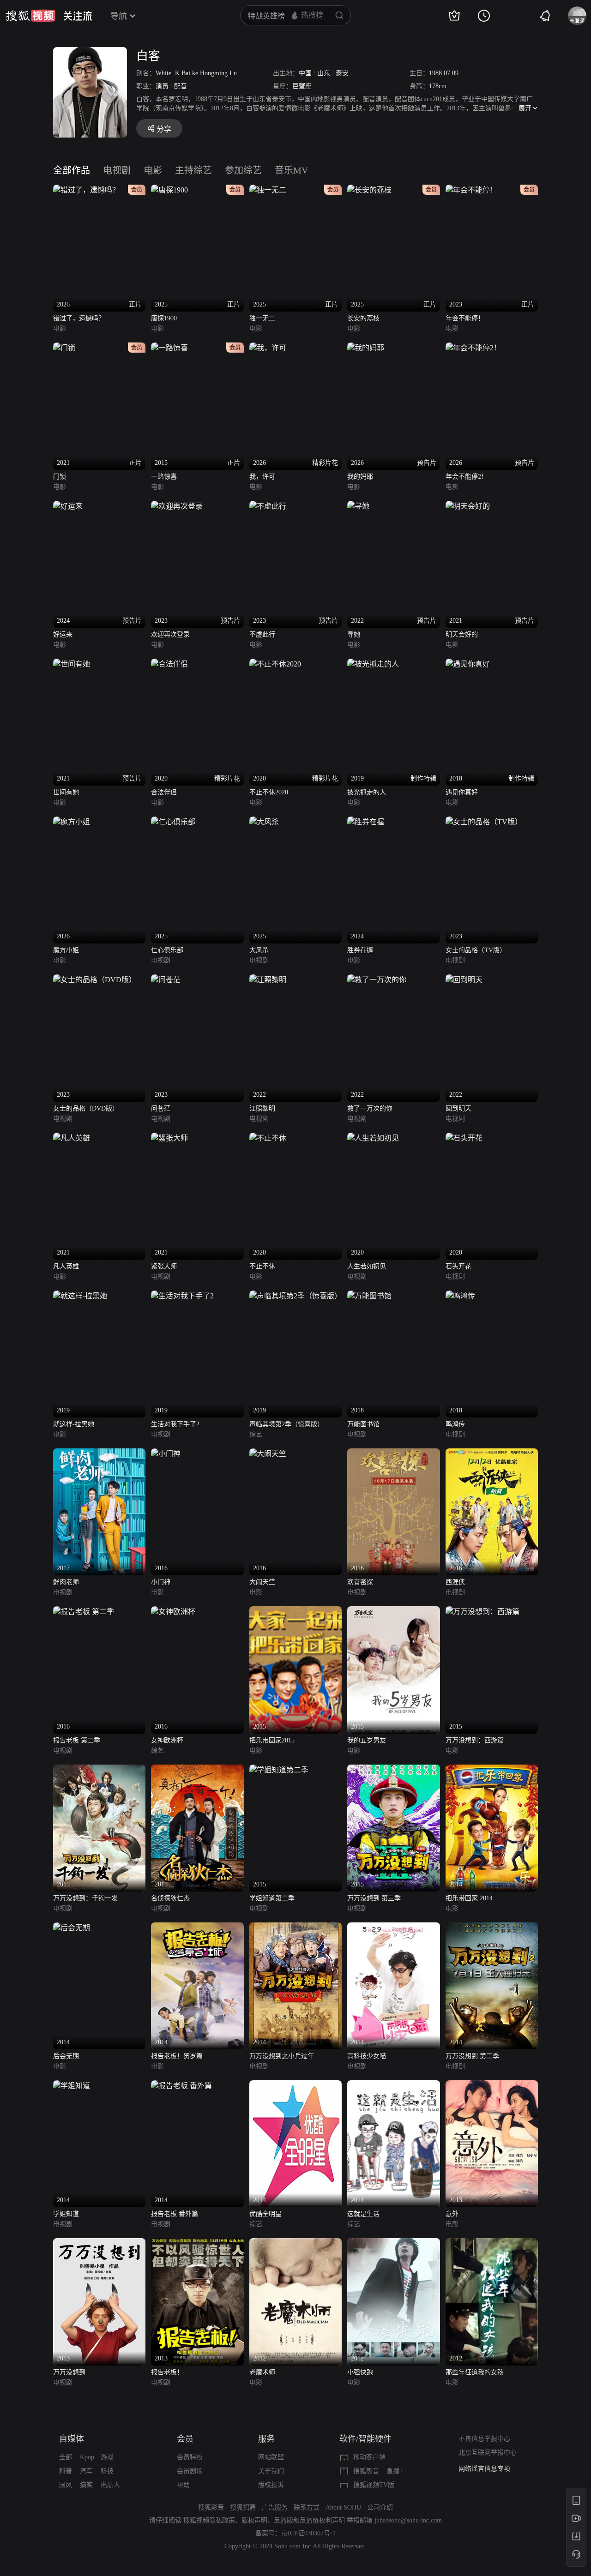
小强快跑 (360, 2372)
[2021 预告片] (468, 506)
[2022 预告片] (358, 506)
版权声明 (254, 2520)
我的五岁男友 (367, 1740)
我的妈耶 (360, 477)
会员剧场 (190, 2471)
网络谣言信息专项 (484, 2469)
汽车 (86, 2471)
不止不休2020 (269, 792)
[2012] (295, 2243)
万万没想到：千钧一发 (85, 1898)
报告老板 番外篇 (175, 2214)
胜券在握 (360, 950)
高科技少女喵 (367, 2056)
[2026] (72, 822)
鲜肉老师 (66, 1582)
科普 (66, 2471)
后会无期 (66, 2056)
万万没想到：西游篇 (475, 1740)
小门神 (161, 1582)
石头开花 (458, 1266)
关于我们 (271, 2471)
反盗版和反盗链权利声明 (309, 2520)
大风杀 (259, 950)
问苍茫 (161, 1108)
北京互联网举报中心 (488, 2453)
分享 (164, 129)
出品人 (110, 2485)
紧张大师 (164, 1266)
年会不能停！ (465, 318)
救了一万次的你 (370, 1108)
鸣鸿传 (455, 1424)
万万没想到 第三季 (374, 1898)
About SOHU (343, 2507)
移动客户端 (369, 2457)
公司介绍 (380, 2507)
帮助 (183, 2485)
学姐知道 (66, 2214)
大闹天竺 (262, 1582)
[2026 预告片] (366, 348)
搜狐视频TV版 (374, 2485)
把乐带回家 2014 (469, 1898)
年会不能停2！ (467, 477)
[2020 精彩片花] (169, 664)
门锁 (60, 477)
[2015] (295, 1612)
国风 (66, 2485)
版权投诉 (271, 2485)
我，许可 (262, 477)
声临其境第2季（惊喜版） (286, 1424)
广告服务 (275, 2507)
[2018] (369, 1296)
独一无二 (262, 318)
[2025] (173, 822)
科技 (107, 2471)
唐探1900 (164, 318)
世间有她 (66, 792)
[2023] (484, 822)
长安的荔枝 (363, 318)
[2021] (72, 1138)
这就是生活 (363, 2214)
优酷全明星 (265, 2214)
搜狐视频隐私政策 (209, 2520)
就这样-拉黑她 (74, 1424)
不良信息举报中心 (484, 2439)
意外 (452, 2214)
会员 (185, 2439)
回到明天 (458, 1108)
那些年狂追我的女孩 (475, 2372)
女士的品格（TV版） (476, 950)
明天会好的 (462, 634)
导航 (119, 16)
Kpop (87, 2457)
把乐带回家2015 (272, 1740)
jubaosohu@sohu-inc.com (408, 2520)
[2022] (268, 980)
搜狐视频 (30, 16)
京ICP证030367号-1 (308, 2533)
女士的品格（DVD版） (86, 1108)
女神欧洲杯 (167, 1740)
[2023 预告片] (177, 506)
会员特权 (190, 2457)
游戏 (107, 2457)
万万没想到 (69, 2372)
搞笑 (86, 2485)
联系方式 (307, 2507)
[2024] (366, 822)
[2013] (492, 2086)
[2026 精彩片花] (268, 348)
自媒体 (72, 2439)
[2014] (492, 1770)
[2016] (166, 1454)
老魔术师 (262, 2372)
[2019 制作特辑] (373, 664)
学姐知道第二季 (272, 1898)
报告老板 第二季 (77, 1740)
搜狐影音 (366, 2471)
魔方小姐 (66, 950)
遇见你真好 (462, 792)
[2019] (80, 1296)
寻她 (354, 634)
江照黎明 (262, 1108)
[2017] (99, 1454)
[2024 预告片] (68, 506)
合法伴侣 (164, 792)
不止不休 (262, 1266)
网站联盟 (271, 2457)
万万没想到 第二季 (472, 2056)
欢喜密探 (360, 1582)
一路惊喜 (164, 477)
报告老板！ (167, 2372)
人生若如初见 (367, 1266)
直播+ (395, 2471)
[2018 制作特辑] (468, 664)
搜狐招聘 (243, 2507)
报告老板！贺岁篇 (177, 2056)
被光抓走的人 (367, 792)
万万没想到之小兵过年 (282, 2056)
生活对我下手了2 (175, 1424)
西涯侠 (455, 1582)
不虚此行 (262, 634)
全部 (66, 2457)
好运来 (63, 634)
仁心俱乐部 (167, 950)
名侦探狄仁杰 (170, 1898)
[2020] (268, 1138)
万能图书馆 (363, 1424)
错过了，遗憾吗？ (79, 318)
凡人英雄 (66, 1266)
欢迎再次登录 (170, 634)
